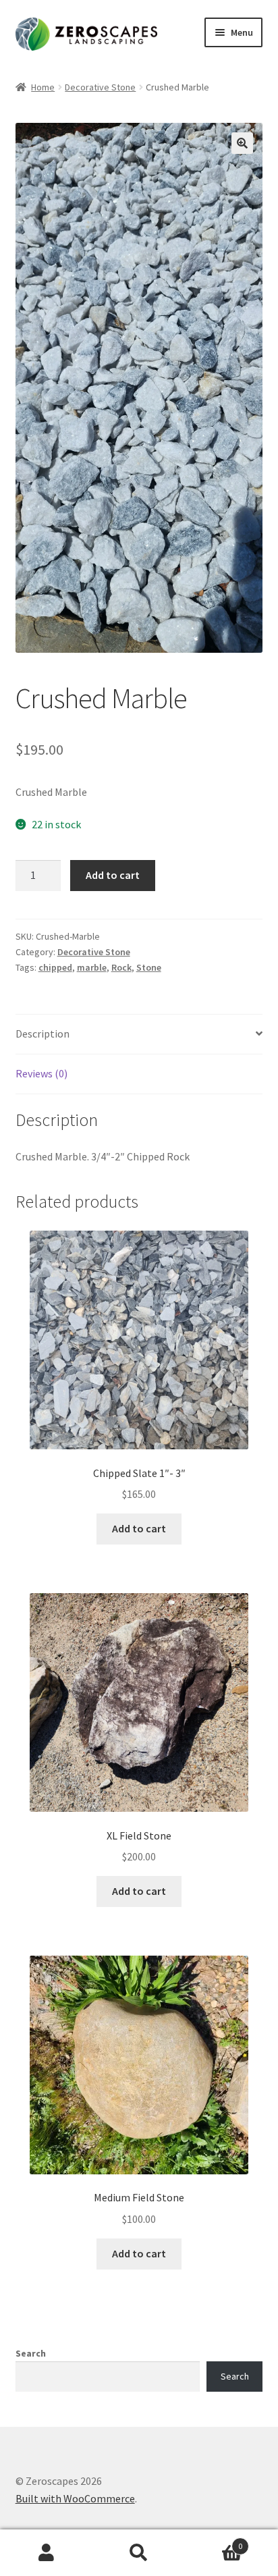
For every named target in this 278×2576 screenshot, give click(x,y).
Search (31, 2353)
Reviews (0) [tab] (41, 1073)
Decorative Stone (100, 87)
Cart (214, 2541)
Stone (149, 967)
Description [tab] (43, 1034)
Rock (121, 967)
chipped (55, 967)
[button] (242, 143)
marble (92, 967)
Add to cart (113, 875)
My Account (46, 2553)
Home (43, 87)
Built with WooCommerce (75, 2498)
